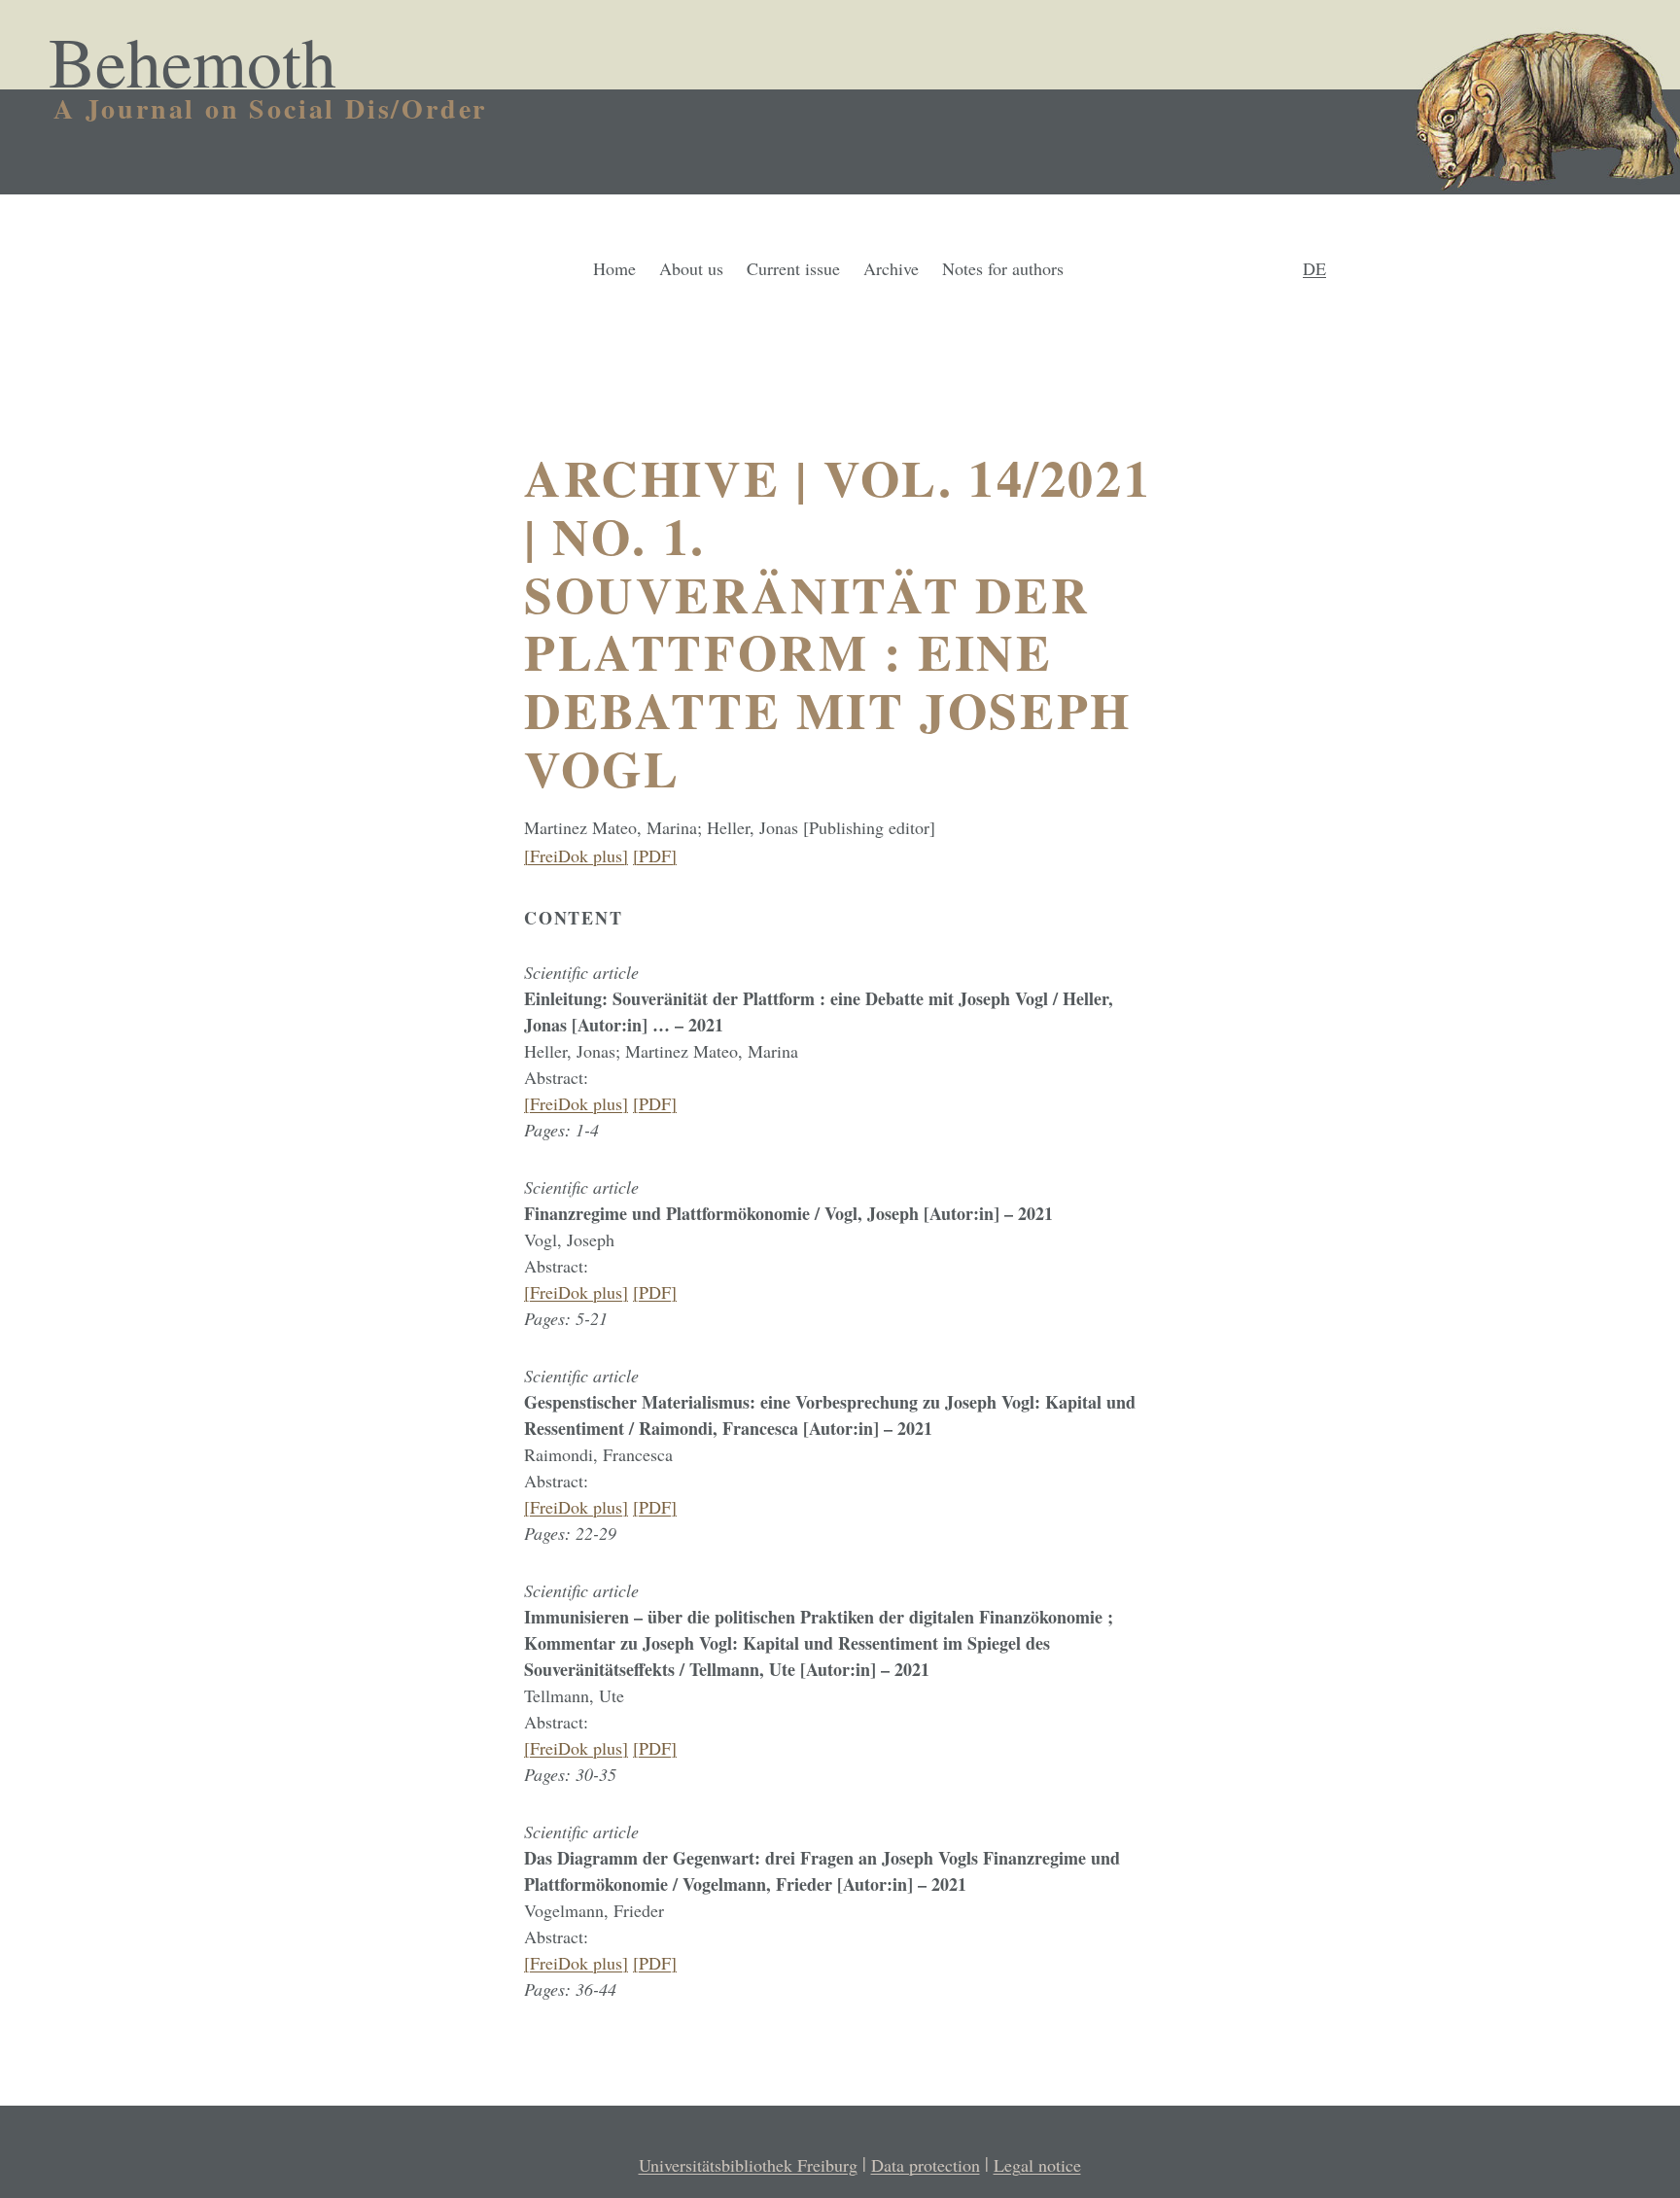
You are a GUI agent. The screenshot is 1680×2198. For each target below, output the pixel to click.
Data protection (926, 2165)
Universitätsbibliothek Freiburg (748, 2165)
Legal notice (1037, 2165)
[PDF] (655, 855)
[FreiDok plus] (576, 855)
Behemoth (192, 60)
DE (1314, 268)
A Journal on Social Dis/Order (270, 108)
